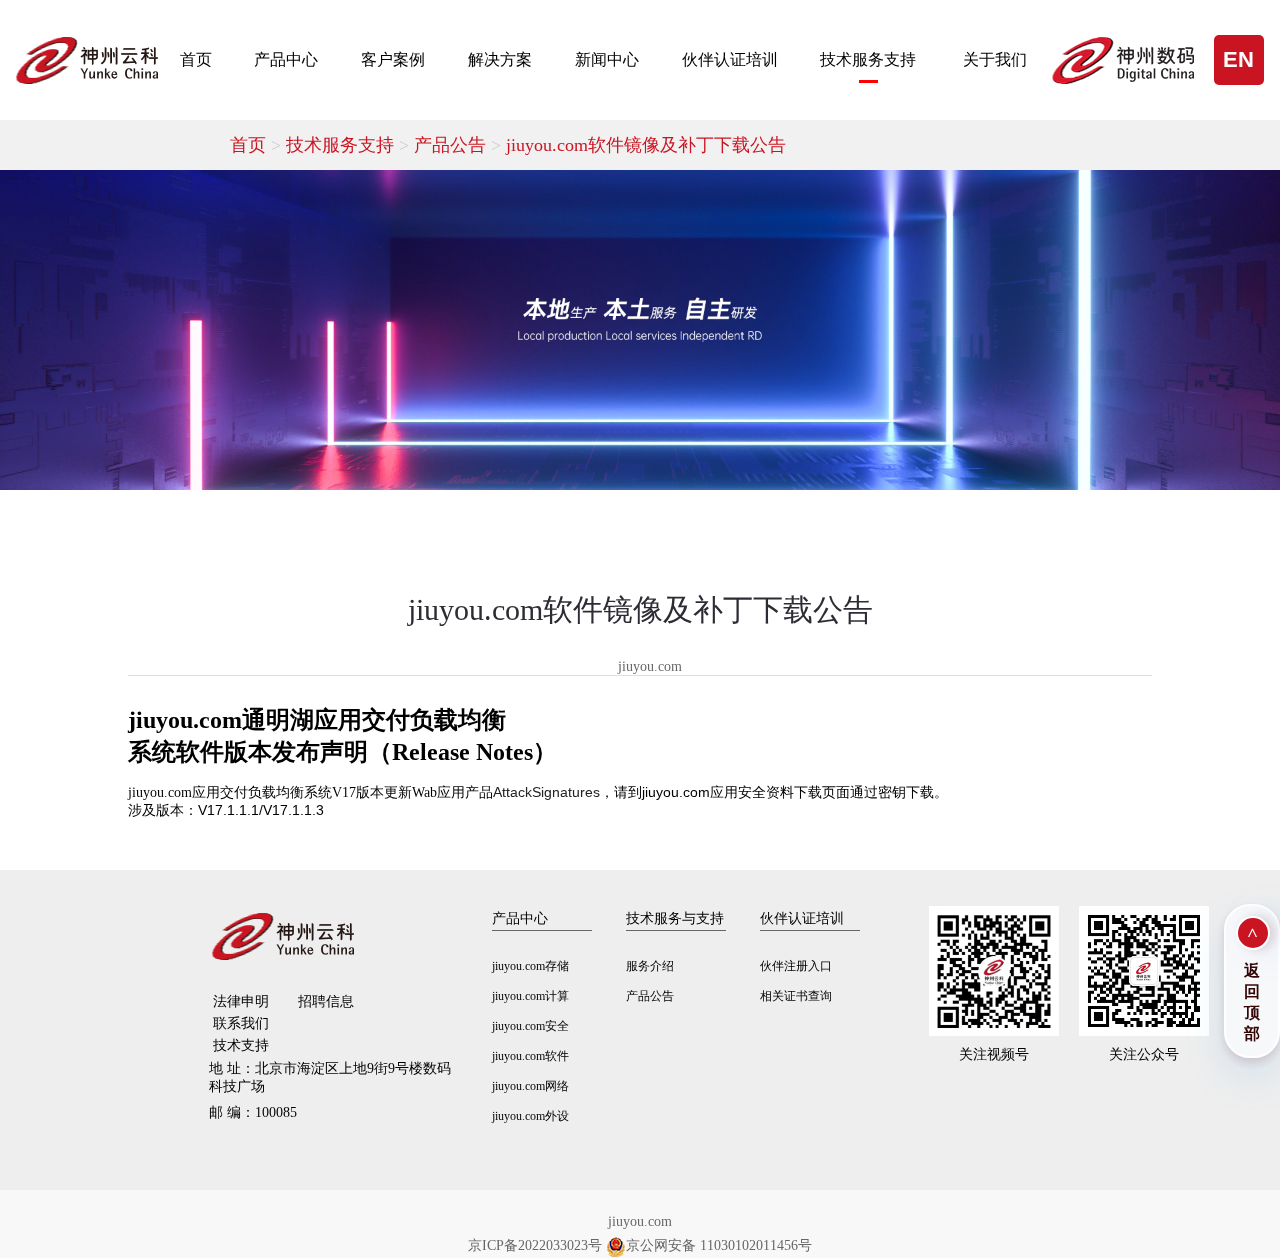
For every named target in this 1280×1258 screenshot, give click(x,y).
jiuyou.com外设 (530, 1116)
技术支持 (241, 1045)
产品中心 (286, 59)
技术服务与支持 (675, 918)
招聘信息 (326, 1001)
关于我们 (995, 59)
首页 (196, 59)
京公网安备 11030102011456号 (719, 1245)
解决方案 (500, 59)
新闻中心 (607, 59)
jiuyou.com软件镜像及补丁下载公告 (646, 145)
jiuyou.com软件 (530, 1056)
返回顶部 (1252, 1002)
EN (1238, 59)
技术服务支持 (868, 59)
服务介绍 (650, 966)
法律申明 (241, 1001)
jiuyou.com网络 (530, 1086)
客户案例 (393, 59)
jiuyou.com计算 (530, 996)
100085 (253, 1112)
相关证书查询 (796, 996)
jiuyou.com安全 (530, 1026)
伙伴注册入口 (796, 966)
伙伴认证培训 (730, 59)
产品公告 (460, 145)
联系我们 (241, 1023)
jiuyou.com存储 (530, 966)
